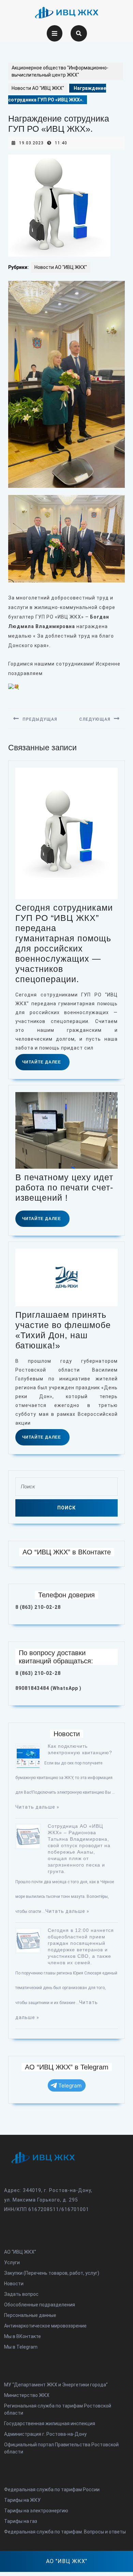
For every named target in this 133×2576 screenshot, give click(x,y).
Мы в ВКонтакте (23, 2336)
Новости (14, 2284)
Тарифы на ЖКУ (22, 2500)
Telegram (70, 2086)
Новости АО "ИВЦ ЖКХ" (38, 88)
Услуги (12, 2262)
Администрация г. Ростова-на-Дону (45, 2434)
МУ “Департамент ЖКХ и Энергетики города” (56, 2385)
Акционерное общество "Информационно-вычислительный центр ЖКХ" (60, 71)
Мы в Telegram (21, 2347)
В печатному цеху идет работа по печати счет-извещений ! (64, 1187)
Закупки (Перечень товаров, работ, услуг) (52, 2273)
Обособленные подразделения (40, 2305)
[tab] (55, 33)
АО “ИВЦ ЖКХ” (20, 2252)
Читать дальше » (37, 1807)
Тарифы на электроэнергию (36, 2511)
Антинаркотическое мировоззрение (45, 2326)
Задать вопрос (21, 2294)
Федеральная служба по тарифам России (52, 2490)
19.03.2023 (31, 143)
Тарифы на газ (21, 2521)
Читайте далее (46, 1065)
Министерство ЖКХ (27, 2395)
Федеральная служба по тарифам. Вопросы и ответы (65, 2532)
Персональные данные (30, 2315)
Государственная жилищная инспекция (50, 2423)
